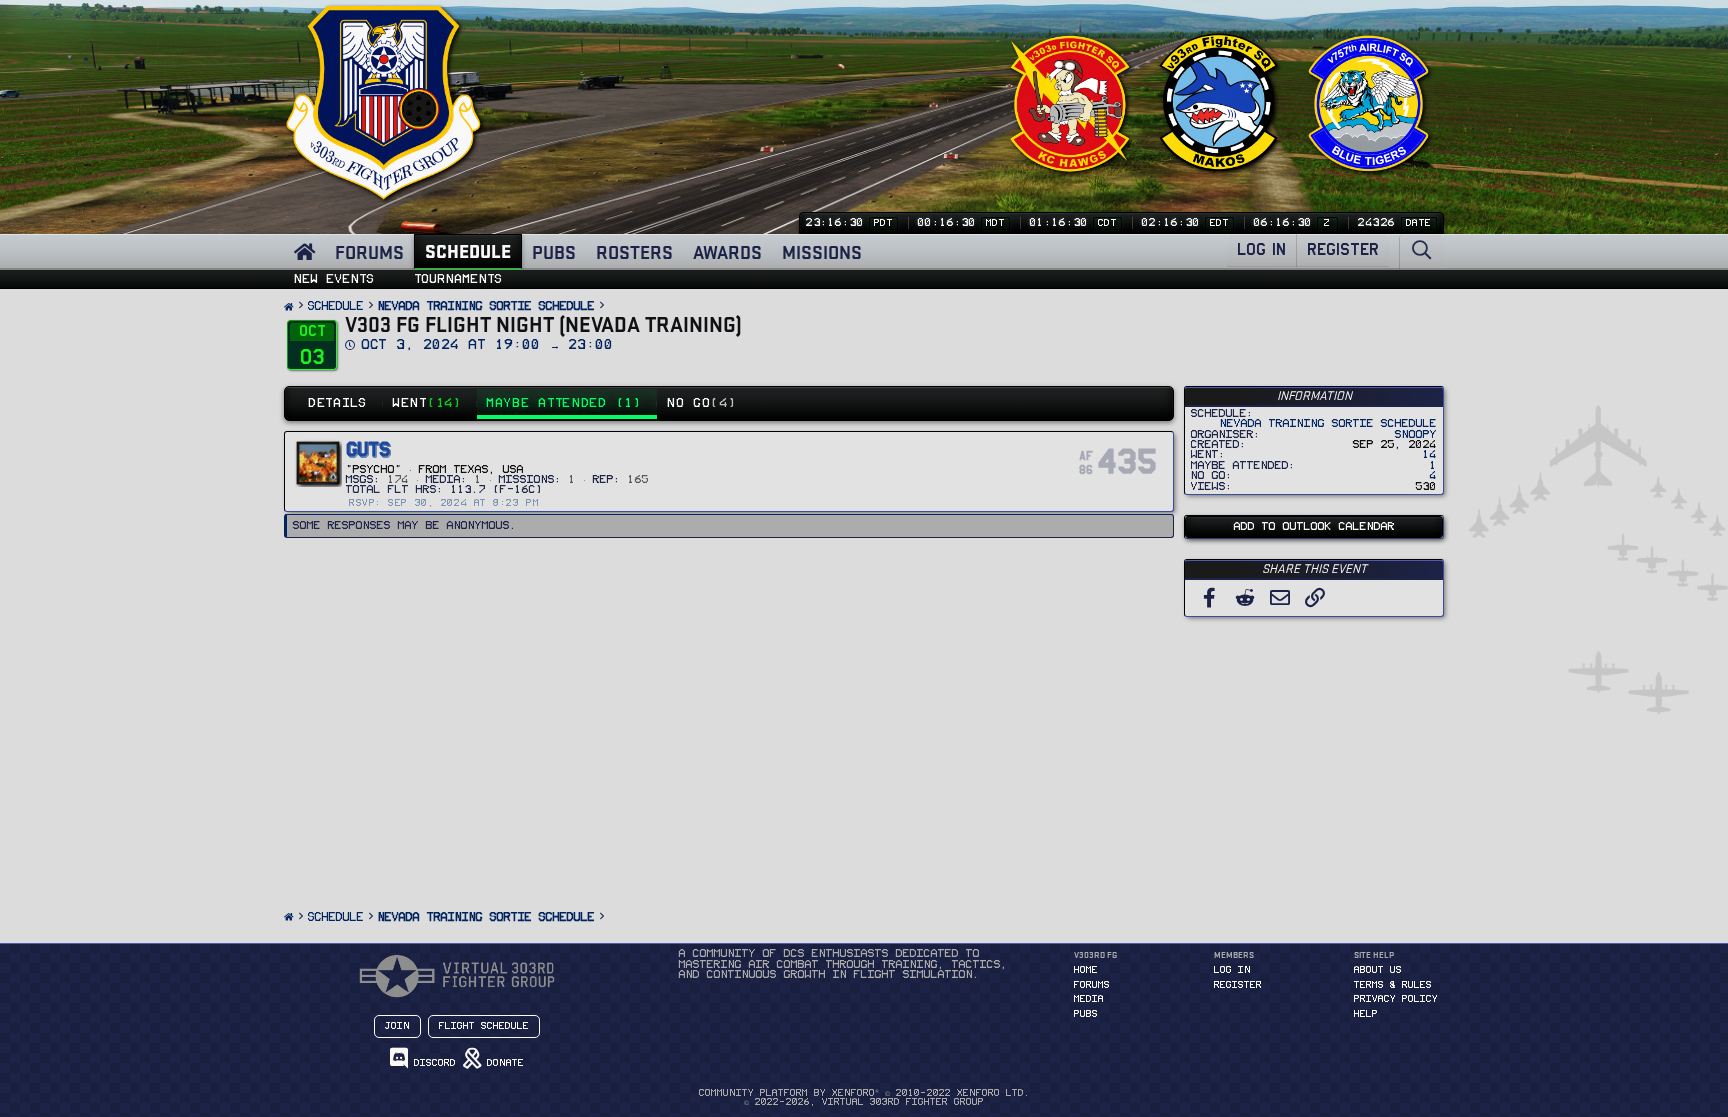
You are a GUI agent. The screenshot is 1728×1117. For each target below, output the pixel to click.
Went (427, 403)
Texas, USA (489, 469)
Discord (432, 1063)
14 (1430, 454)
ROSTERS (634, 252)
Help (1366, 1014)
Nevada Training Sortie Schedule (1328, 423)
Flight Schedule (484, 1026)
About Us (1378, 970)
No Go (702, 403)
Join (397, 1026)
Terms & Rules (1393, 985)
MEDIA (1089, 999)
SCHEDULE (468, 250)
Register (1238, 985)
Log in (1232, 970)
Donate (502, 1063)
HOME (1086, 970)
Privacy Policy (1396, 999)
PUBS (554, 252)
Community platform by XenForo (864, 1093)
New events (334, 279)
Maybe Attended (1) (564, 403)
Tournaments (459, 279)
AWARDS (727, 252)
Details (338, 403)
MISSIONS (822, 252)
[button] (512, 274)
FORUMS (369, 252)
